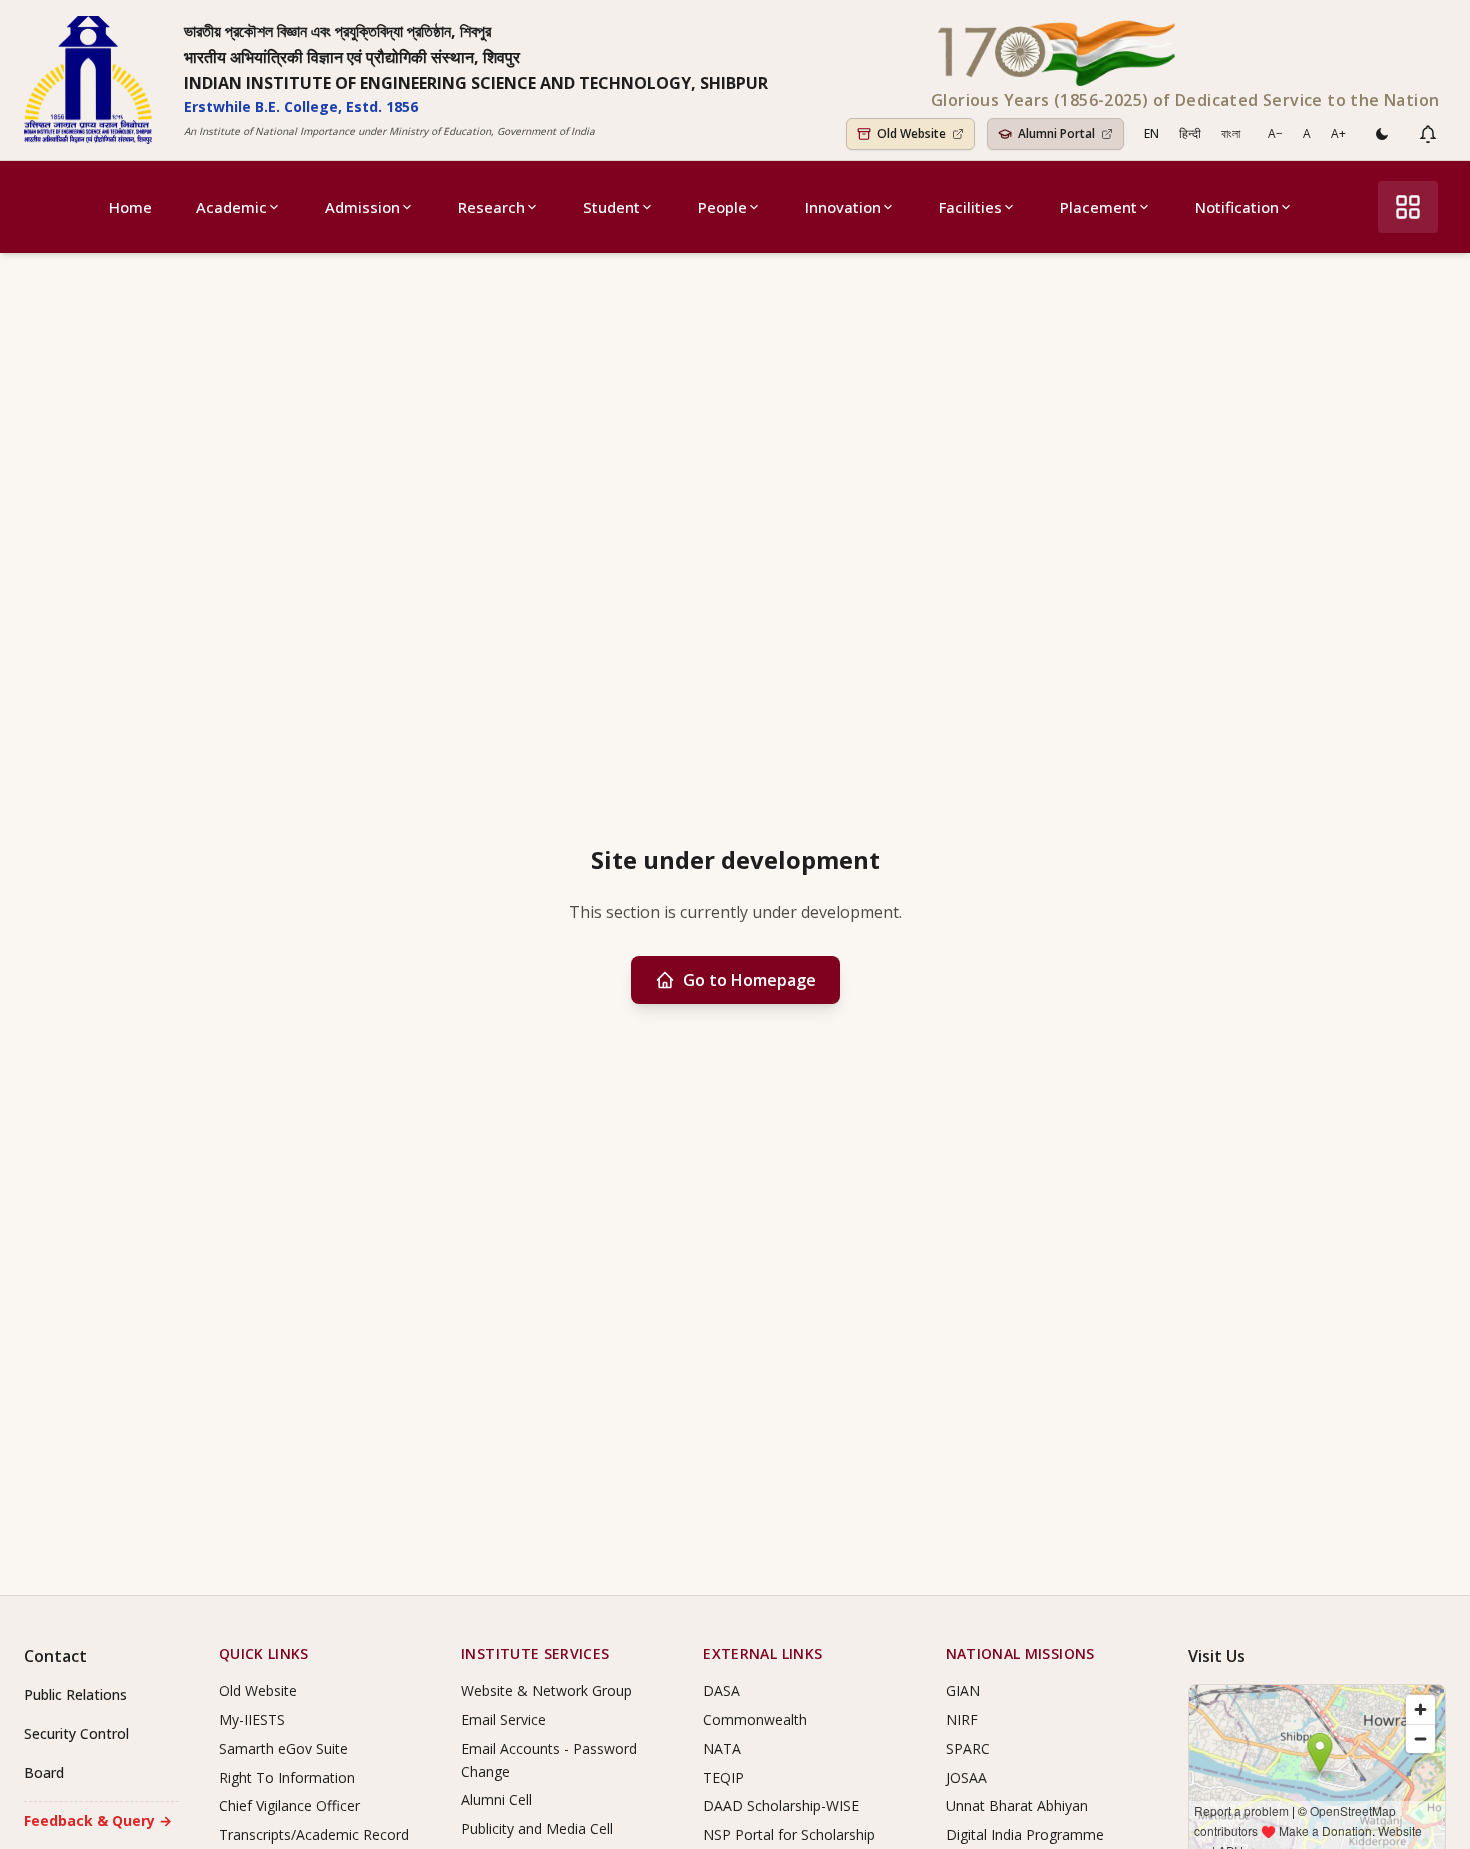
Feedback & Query (98, 1820)
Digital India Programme (1025, 1834)
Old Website (258, 1690)
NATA (722, 1748)
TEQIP (723, 1777)
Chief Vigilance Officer (289, 1805)
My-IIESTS (252, 1719)
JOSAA (966, 1777)
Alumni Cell (496, 1799)
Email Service (503, 1719)
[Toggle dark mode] (1382, 134)
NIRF (962, 1719)
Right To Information (287, 1777)
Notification (1237, 207)
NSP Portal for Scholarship (789, 1834)
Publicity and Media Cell (537, 1828)
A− (1275, 133)
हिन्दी (1190, 133)
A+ (1338, 133)
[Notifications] (1428, 134)
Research (491, 207)
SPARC (968, 1748)
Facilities (970, 207)
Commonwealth (755, 1719)
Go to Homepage (749, 980)
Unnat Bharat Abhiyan (1017, 1805)
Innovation (843, 207)
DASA (721, 1690)
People (722, 207)
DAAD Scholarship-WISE (781, 1805)
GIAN (963, 1690)
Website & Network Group (546, 1690)
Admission (362, 207)
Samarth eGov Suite (283, 1748)
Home (130, 207)
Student (611, 207)
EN (1151, 133)
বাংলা (1230, 133)
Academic (231, 207)
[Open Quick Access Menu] (1408, 207)
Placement (1098, 207)
